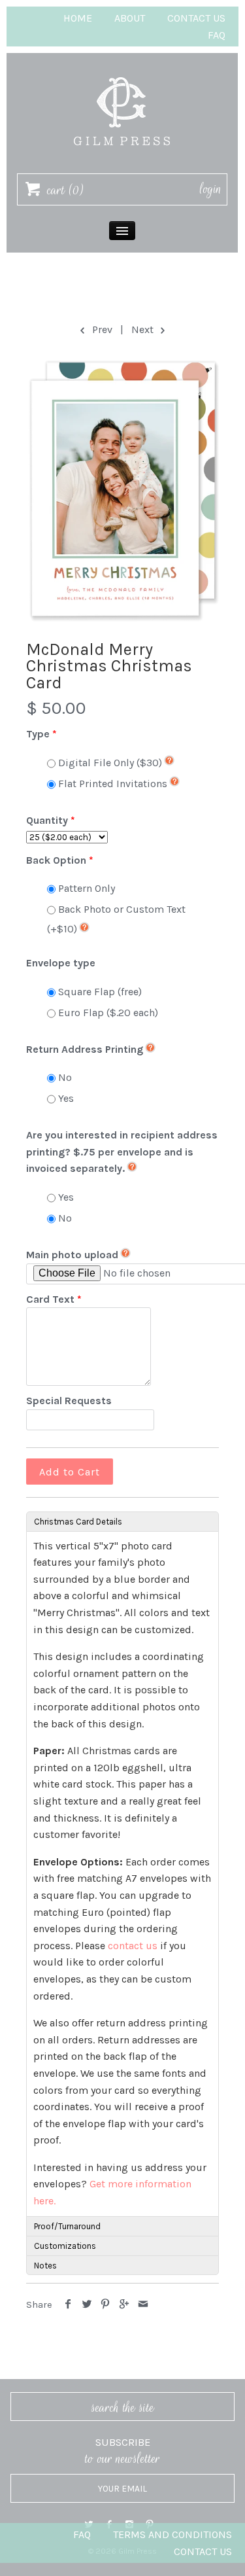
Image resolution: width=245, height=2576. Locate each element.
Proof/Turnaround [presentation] (67, 2226)
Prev (101, 329)
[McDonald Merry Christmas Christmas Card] (122, 490)
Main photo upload (72, 1255)
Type (38, 734)
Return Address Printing (85, 1049)
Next (144, 329)
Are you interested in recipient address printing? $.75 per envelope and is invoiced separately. (122, 1152)
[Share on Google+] (124, 2305)
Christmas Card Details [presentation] (78, 1522)
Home (78, 18)
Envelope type (61, 963)
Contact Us (196, 18)
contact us (133, 1946)
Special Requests (69, 1401)
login (211, 189)
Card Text (50, 1299)
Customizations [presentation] (65, 2246)
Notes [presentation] (45, 2266)
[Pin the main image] (106, 2305)
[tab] (122, 1521)
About (130, 18)
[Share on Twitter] (87, 2305)
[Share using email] (143, 2305)
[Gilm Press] (122, 71)
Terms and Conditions (172, 2534)
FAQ (217, 35)
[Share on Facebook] (68, 2305)
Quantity (47, 820)
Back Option (56, 860)
